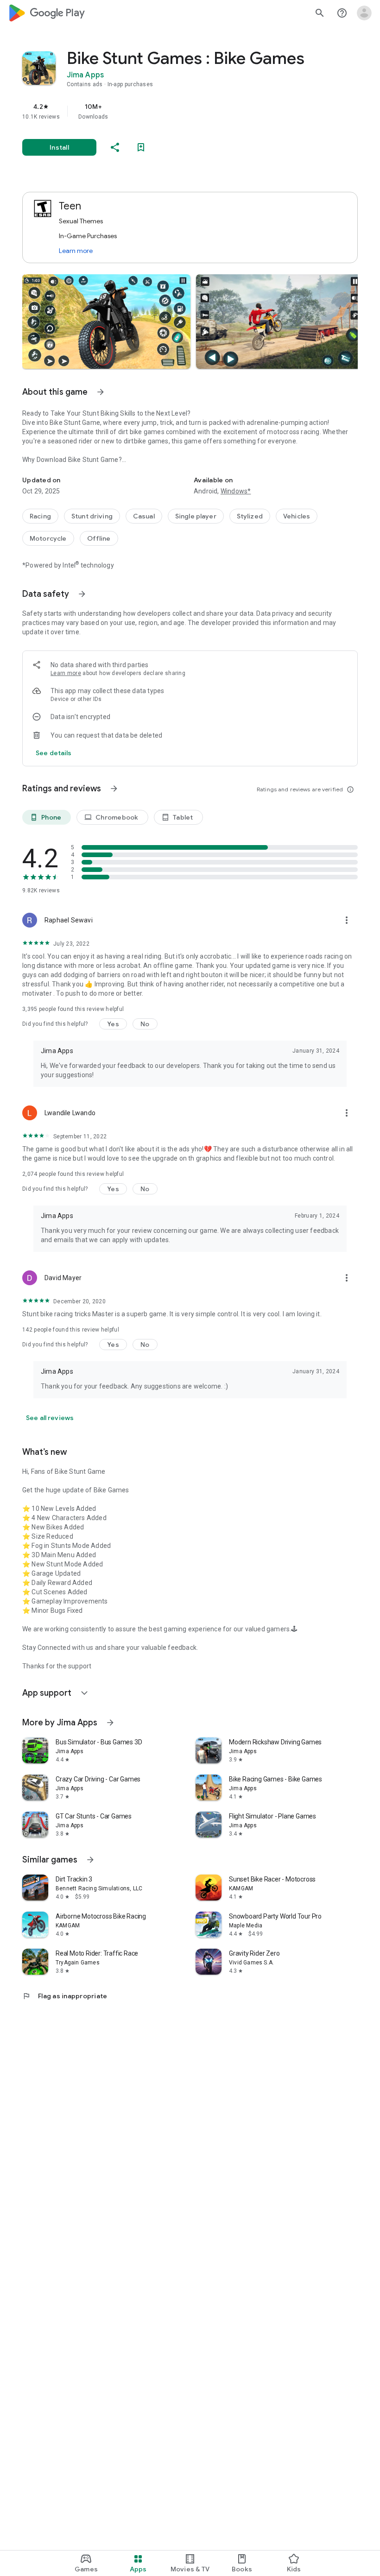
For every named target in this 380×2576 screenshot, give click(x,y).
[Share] (115, 147)
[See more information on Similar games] (90, 1860)
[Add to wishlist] (141, 147)
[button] (106, 322)
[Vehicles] (297, 516)
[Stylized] (250, 516)
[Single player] (196, 516)
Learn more (76, 251)
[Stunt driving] (92, 516)
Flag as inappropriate (65, 1996)
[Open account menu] (364, 13)
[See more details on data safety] (54, 753)
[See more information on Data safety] (82, 594)
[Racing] (40, 516)
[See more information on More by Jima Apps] (110, 1723)
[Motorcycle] (48, 538)
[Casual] (144, 516)
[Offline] (99, 538)
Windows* (236, 491)
